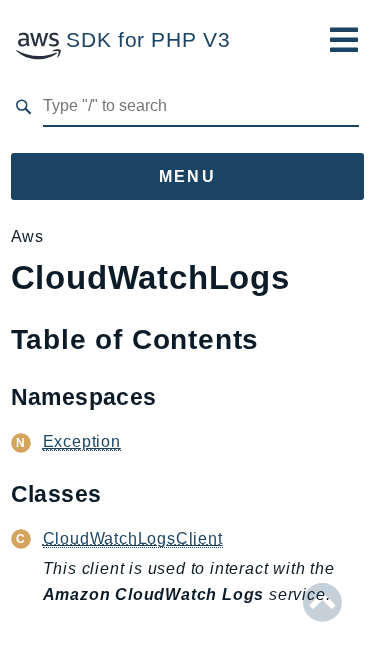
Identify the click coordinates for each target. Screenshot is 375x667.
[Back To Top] (322, 603)
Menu (188, 176)
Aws (27, 236)
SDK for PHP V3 (148, 39)
